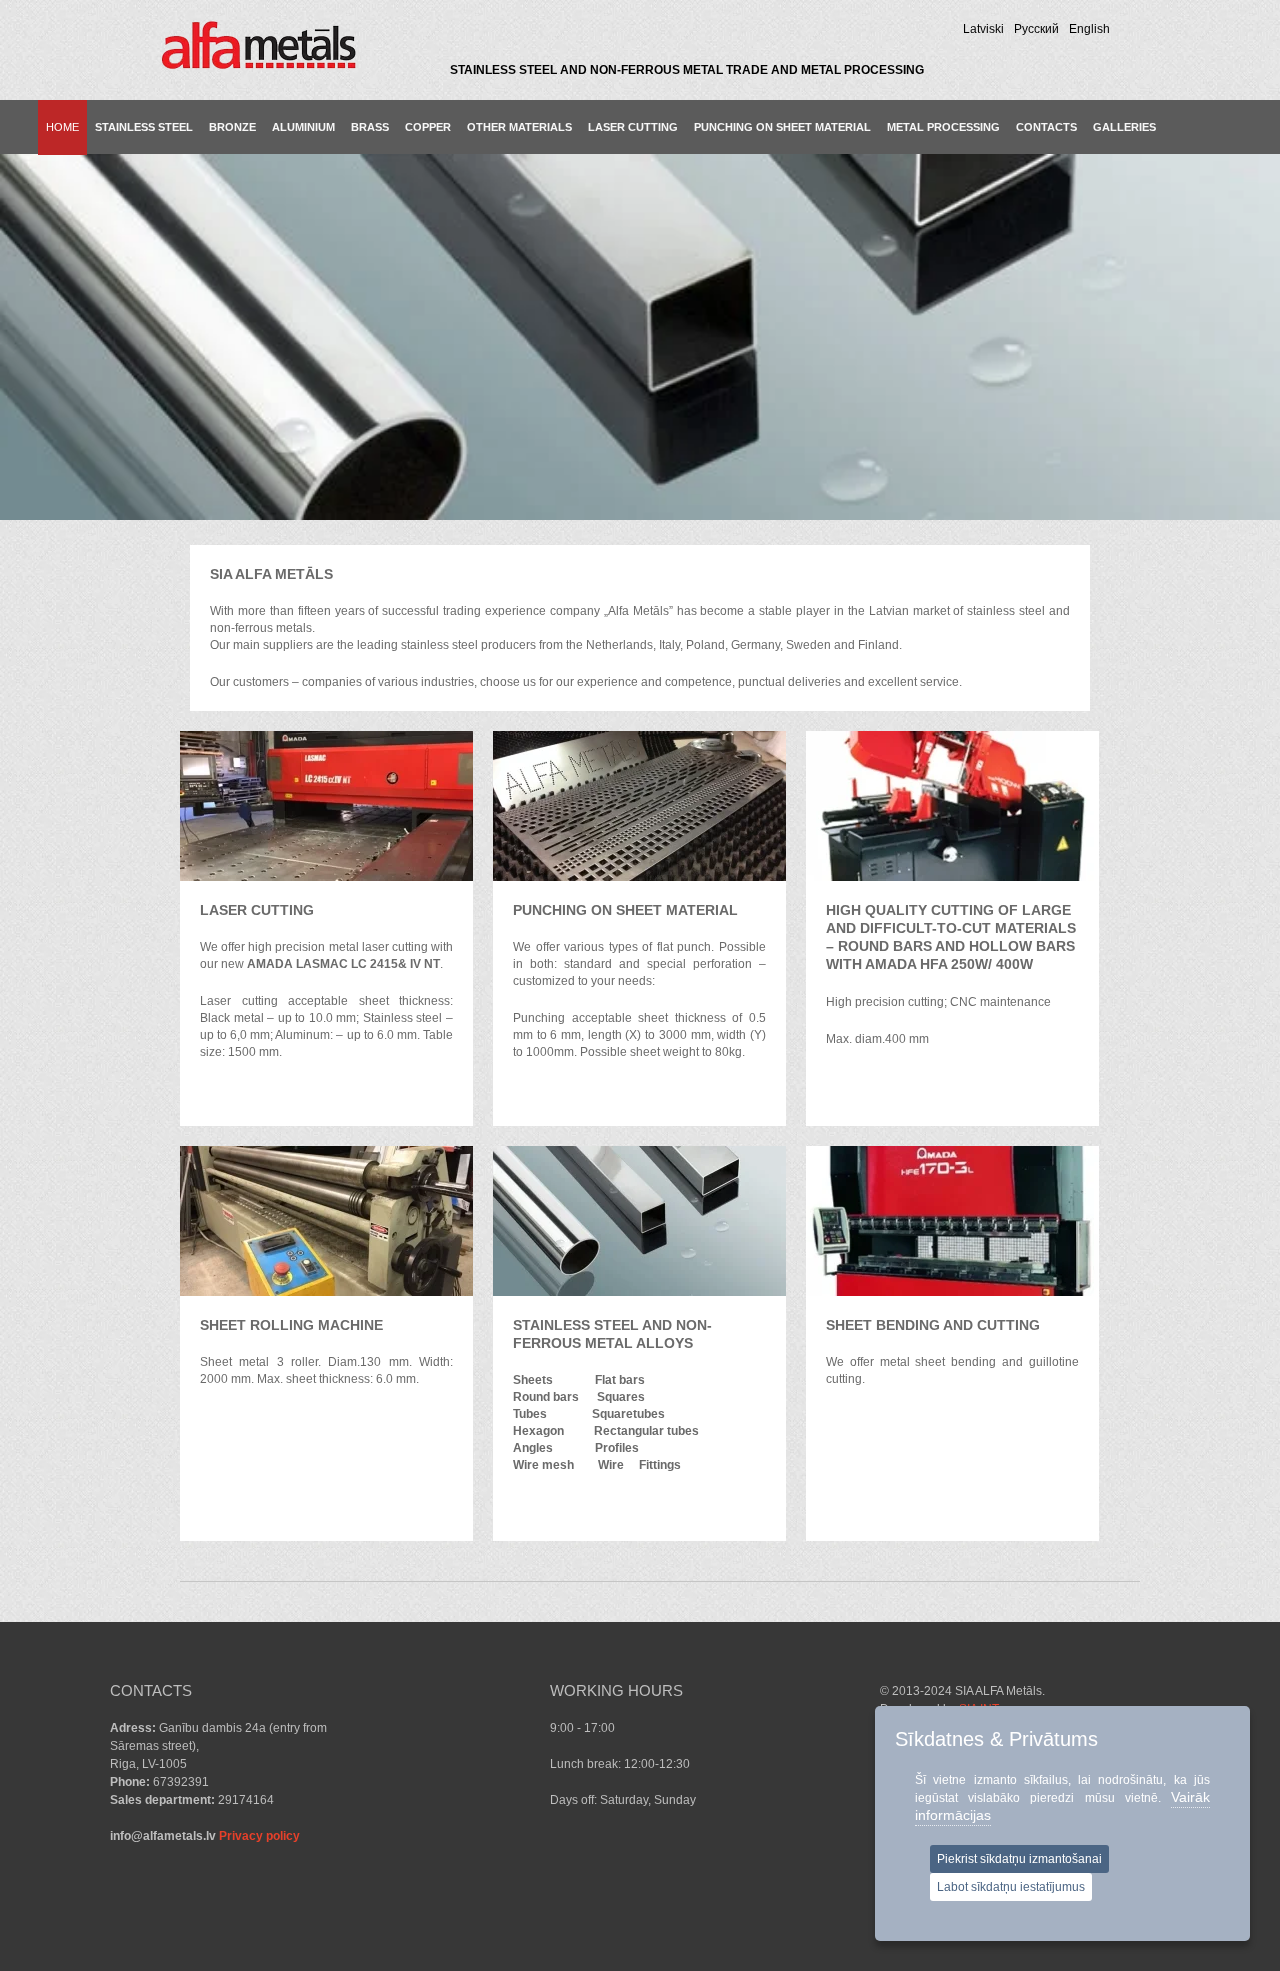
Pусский (1036, 29)
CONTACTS (1046, 127)
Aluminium (303, 127)
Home (62, 127)
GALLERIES (1124, 127)
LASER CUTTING (633, 127)
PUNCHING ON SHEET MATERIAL (782, 127)
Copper (428, 127)
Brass (370, 127)
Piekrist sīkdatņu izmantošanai (1019, 1859)
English (1089, 29)
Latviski (983, 29)
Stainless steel (144, 127)
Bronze (232, 127)
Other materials (519, 127)
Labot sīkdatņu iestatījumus (1011, 1887)
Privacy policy (259, 1836)
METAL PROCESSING (943, 127)
